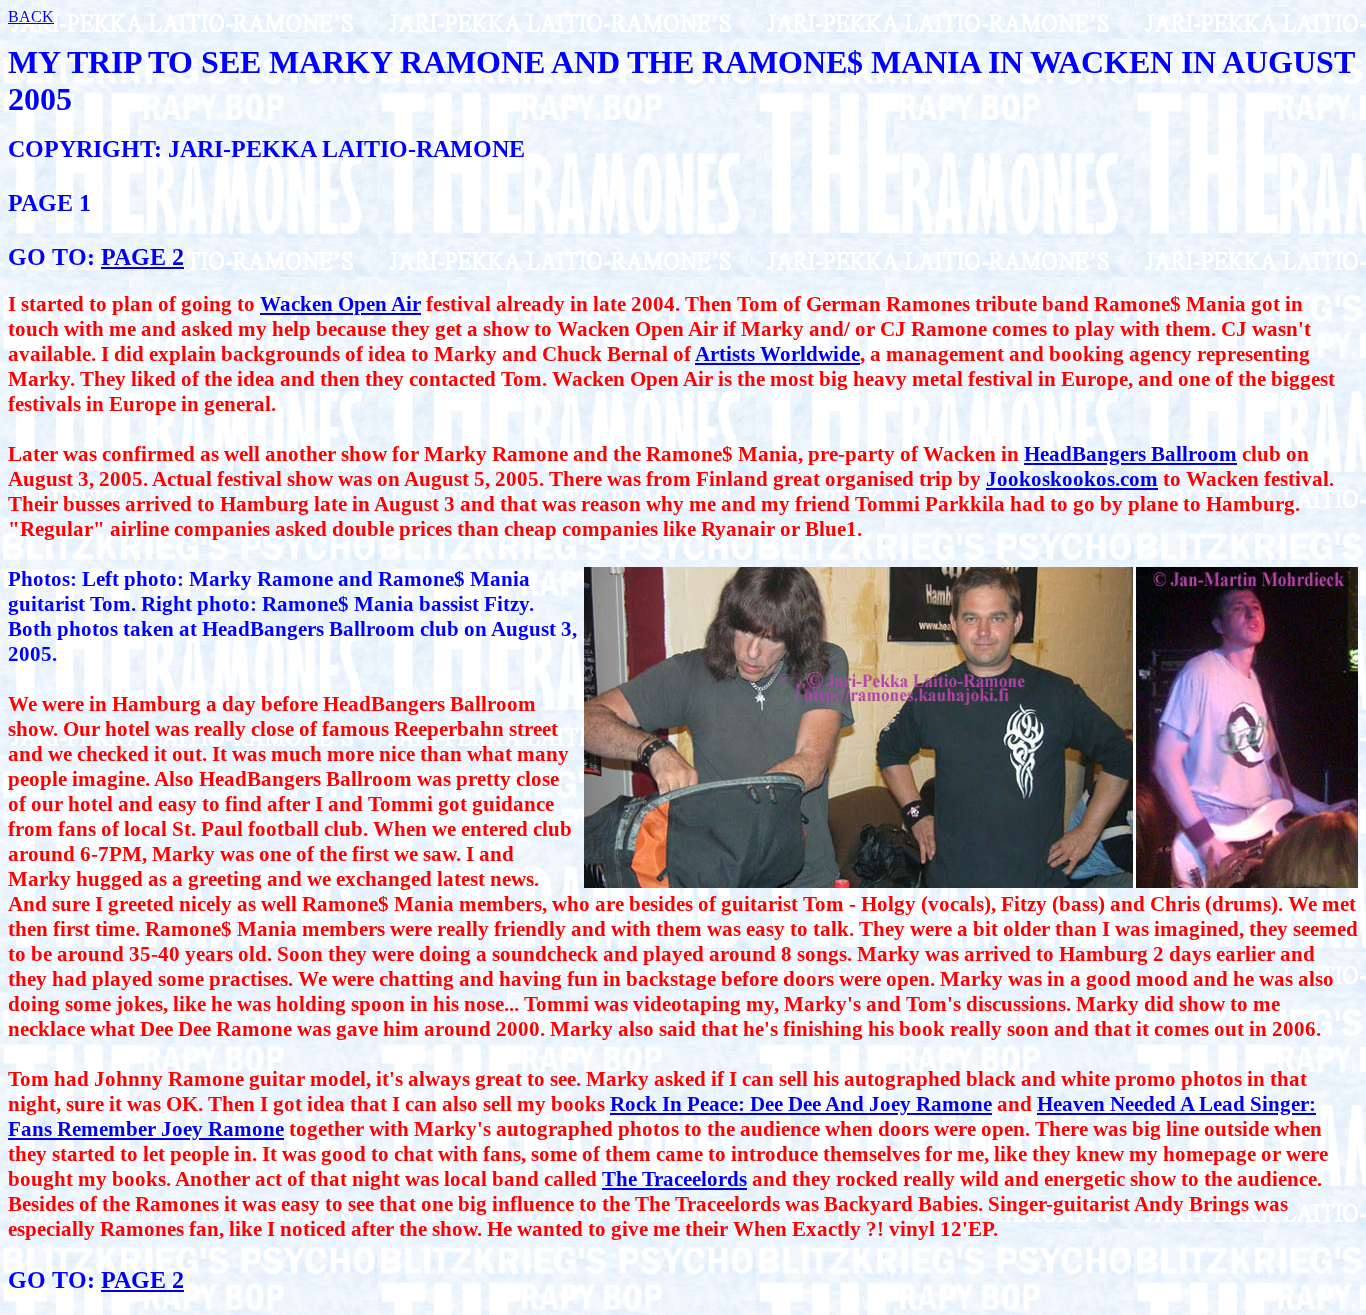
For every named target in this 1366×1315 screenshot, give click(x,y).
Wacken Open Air (340, 304)
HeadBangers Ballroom (1130, 454)
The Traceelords (674, 1179)
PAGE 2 (142, 257)
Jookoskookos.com (1072, 479)
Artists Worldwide (777, 354)
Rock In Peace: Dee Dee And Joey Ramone (801, 1104)
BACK (31, 16)
